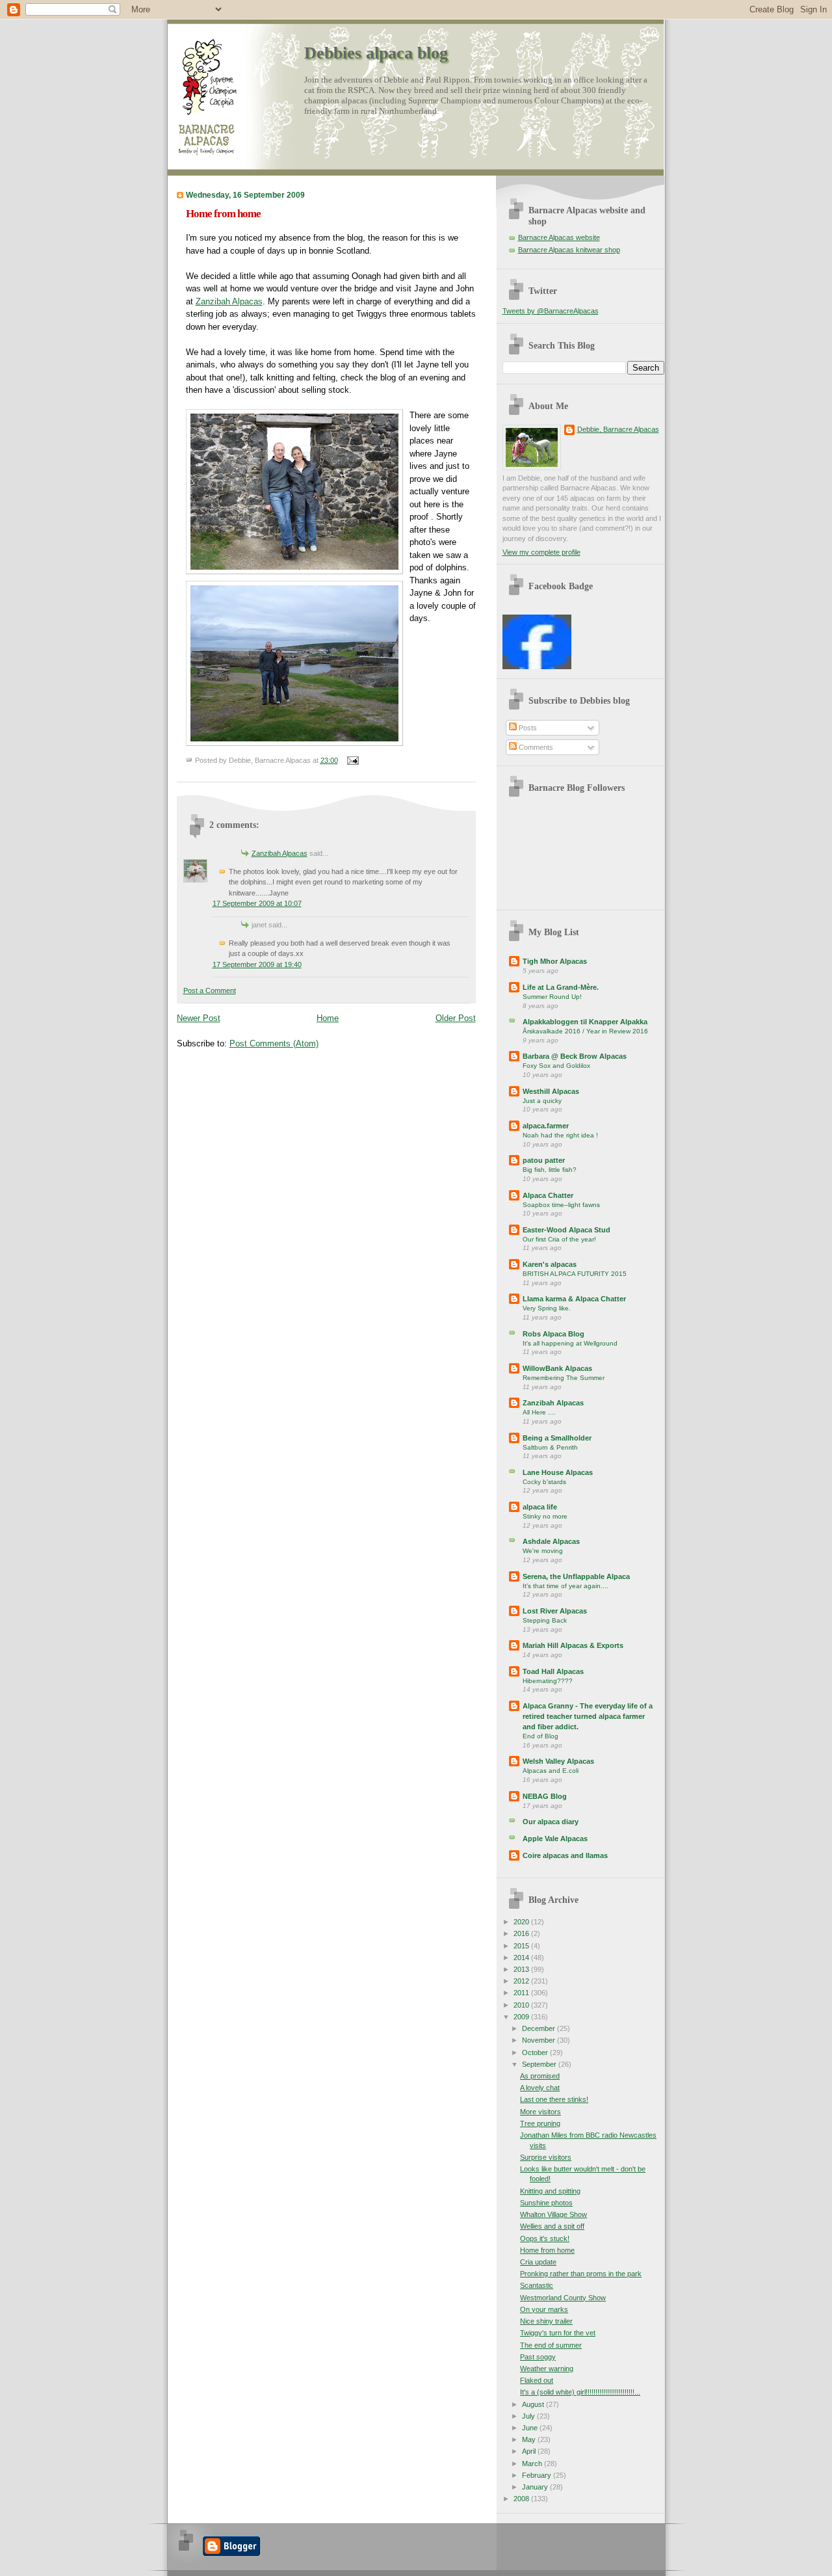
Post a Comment (210, 990)
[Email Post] (352, 760)
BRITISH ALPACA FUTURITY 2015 (575, 1274)
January (536, 2487)
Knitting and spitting (550, 2191)
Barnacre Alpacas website (559, 237)
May (530, 2439)
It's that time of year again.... (565, 1586)
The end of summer (551, 2345)
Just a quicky (542, 1101)
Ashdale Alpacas (551, 1541)
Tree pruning (540, 2123)
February (538, 2475)
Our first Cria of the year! (559, 1239)
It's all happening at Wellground (570, 1343)
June (531, 2428)
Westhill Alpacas (551, 1091)
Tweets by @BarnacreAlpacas (551, 311)
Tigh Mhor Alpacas (555, 961)
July (529, 2416)
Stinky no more (545, 1516)
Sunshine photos (546, 2203)
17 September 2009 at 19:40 (257, 964)
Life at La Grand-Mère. (561, 987)
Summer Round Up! (552, 997)
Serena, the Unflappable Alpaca (576, 1576)
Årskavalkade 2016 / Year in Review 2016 (585, 1031)
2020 (522, 1922)
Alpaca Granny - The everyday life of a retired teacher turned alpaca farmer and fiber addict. (588, 1716)
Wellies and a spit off (552, 2226)
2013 (522, 1969)
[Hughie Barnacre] (537, 667)
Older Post (456, 1018)
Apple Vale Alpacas (555, 1839)
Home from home (223, 214)
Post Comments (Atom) (274, 1043)
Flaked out (537, 2380)
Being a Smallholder (557, 1438)
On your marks (544, 2309)
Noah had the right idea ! (560, 1135)
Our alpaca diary (551, 1822)
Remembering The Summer (564, 1378)
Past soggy (538, 2357)
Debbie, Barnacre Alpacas (618, 429)
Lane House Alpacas (558, 1472)
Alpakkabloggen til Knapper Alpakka (585, 1022)
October (536, 2052)
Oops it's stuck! (545, 2238)
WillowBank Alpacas (557, 1368)
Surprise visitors (546, 2157)
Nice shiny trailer (546, 2321)
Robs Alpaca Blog (553, 1334)
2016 (522, 1933)
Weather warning (547, 2369)
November (539, 2040)
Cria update (538, 2262)
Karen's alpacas (550, 1264)
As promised (540, 2076)
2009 (522, 2017)
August (534, 2404)
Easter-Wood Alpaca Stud (566, 1230)
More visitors (540, 2112)
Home (328, 1018)
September (540, 2064)
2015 (522, 1946)
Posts (527, 728)
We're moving (543, 1551)
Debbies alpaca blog (376, 53)
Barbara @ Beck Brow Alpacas (575, 1056)
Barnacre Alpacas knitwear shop (569, 250)
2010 (522, 2005)
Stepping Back (545, 1620)
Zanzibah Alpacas (229, 301)
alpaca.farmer (546, 1126)
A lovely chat (540, 2088)
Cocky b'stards (544, 1482)
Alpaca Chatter (548, 1195)
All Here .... (539, 1412)
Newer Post (199, 1018)
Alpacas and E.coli (551, 1771)
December (539, 2028)
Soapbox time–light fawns (561, 1205)
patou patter (544, 1160)
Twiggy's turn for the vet (558, 2333)
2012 (522, 1981)
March (533, 2463)
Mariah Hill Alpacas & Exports (573, 1645)
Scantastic (537, 2285)
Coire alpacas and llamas (565, 1855)
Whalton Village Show (553, 2214)
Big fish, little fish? (550, 1170)
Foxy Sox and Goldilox (556, 1066)
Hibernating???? (548, 1681)
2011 (522, 1993)
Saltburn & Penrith (550, 1447)
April (530, 2451)
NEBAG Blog (545, 1796)
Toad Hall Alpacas (553, 1671)
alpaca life (540, 1507)
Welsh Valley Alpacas (558, 1761)
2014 (522, 1958)
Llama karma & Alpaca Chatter (574, 1299)
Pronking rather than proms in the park (581, 2274)
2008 (522, 2499)
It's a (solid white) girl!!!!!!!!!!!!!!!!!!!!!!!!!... (580, 2392)
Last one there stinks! (554, 2099)
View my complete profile (541, 552)
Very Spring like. (547, 1308)
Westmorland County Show (563, 2298)
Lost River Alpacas (555, 1611)
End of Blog (540, 1736)
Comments (535, 747)
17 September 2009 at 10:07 (257, 903)
